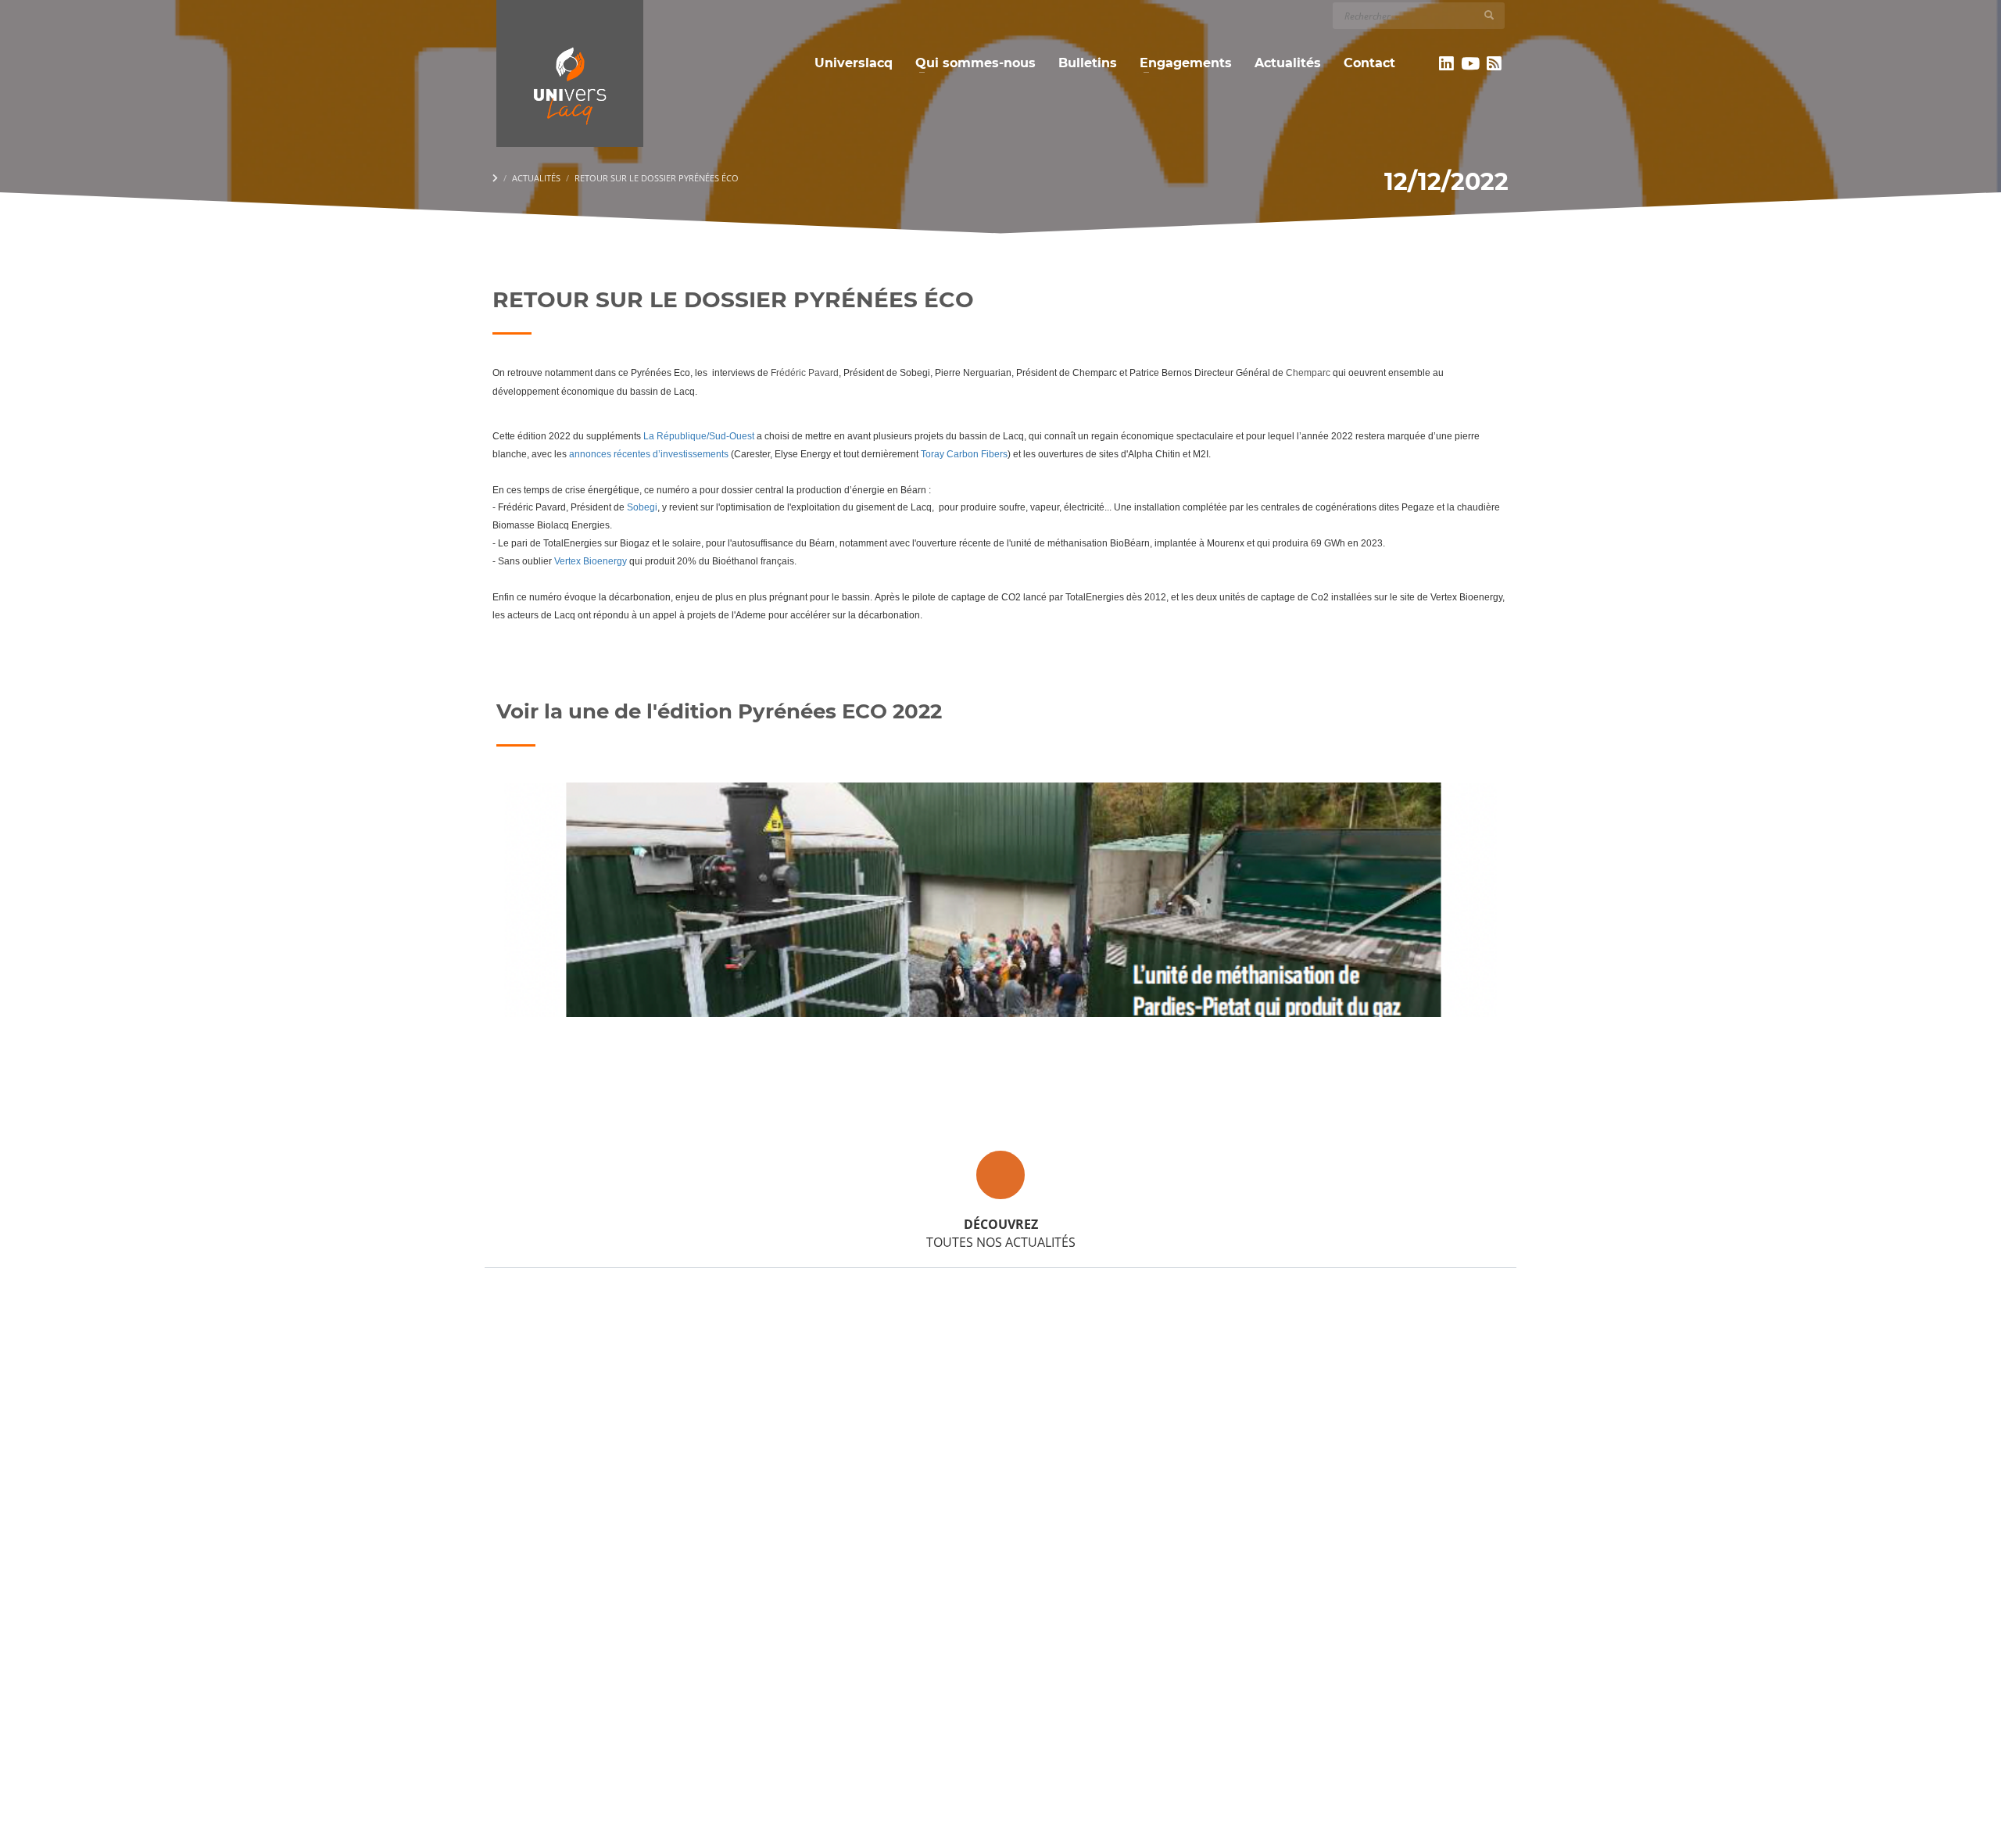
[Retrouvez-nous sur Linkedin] (1446, 63)
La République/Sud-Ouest (699, 436)
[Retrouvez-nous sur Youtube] (1471, 63)
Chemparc (1309, 373)
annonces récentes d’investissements (648, 454)
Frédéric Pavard (804, 373)
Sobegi (642, 507)
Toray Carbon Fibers (964, 454)
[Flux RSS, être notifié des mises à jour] (1494, 63)
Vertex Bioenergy (591, 561)
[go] (1489, 15)
